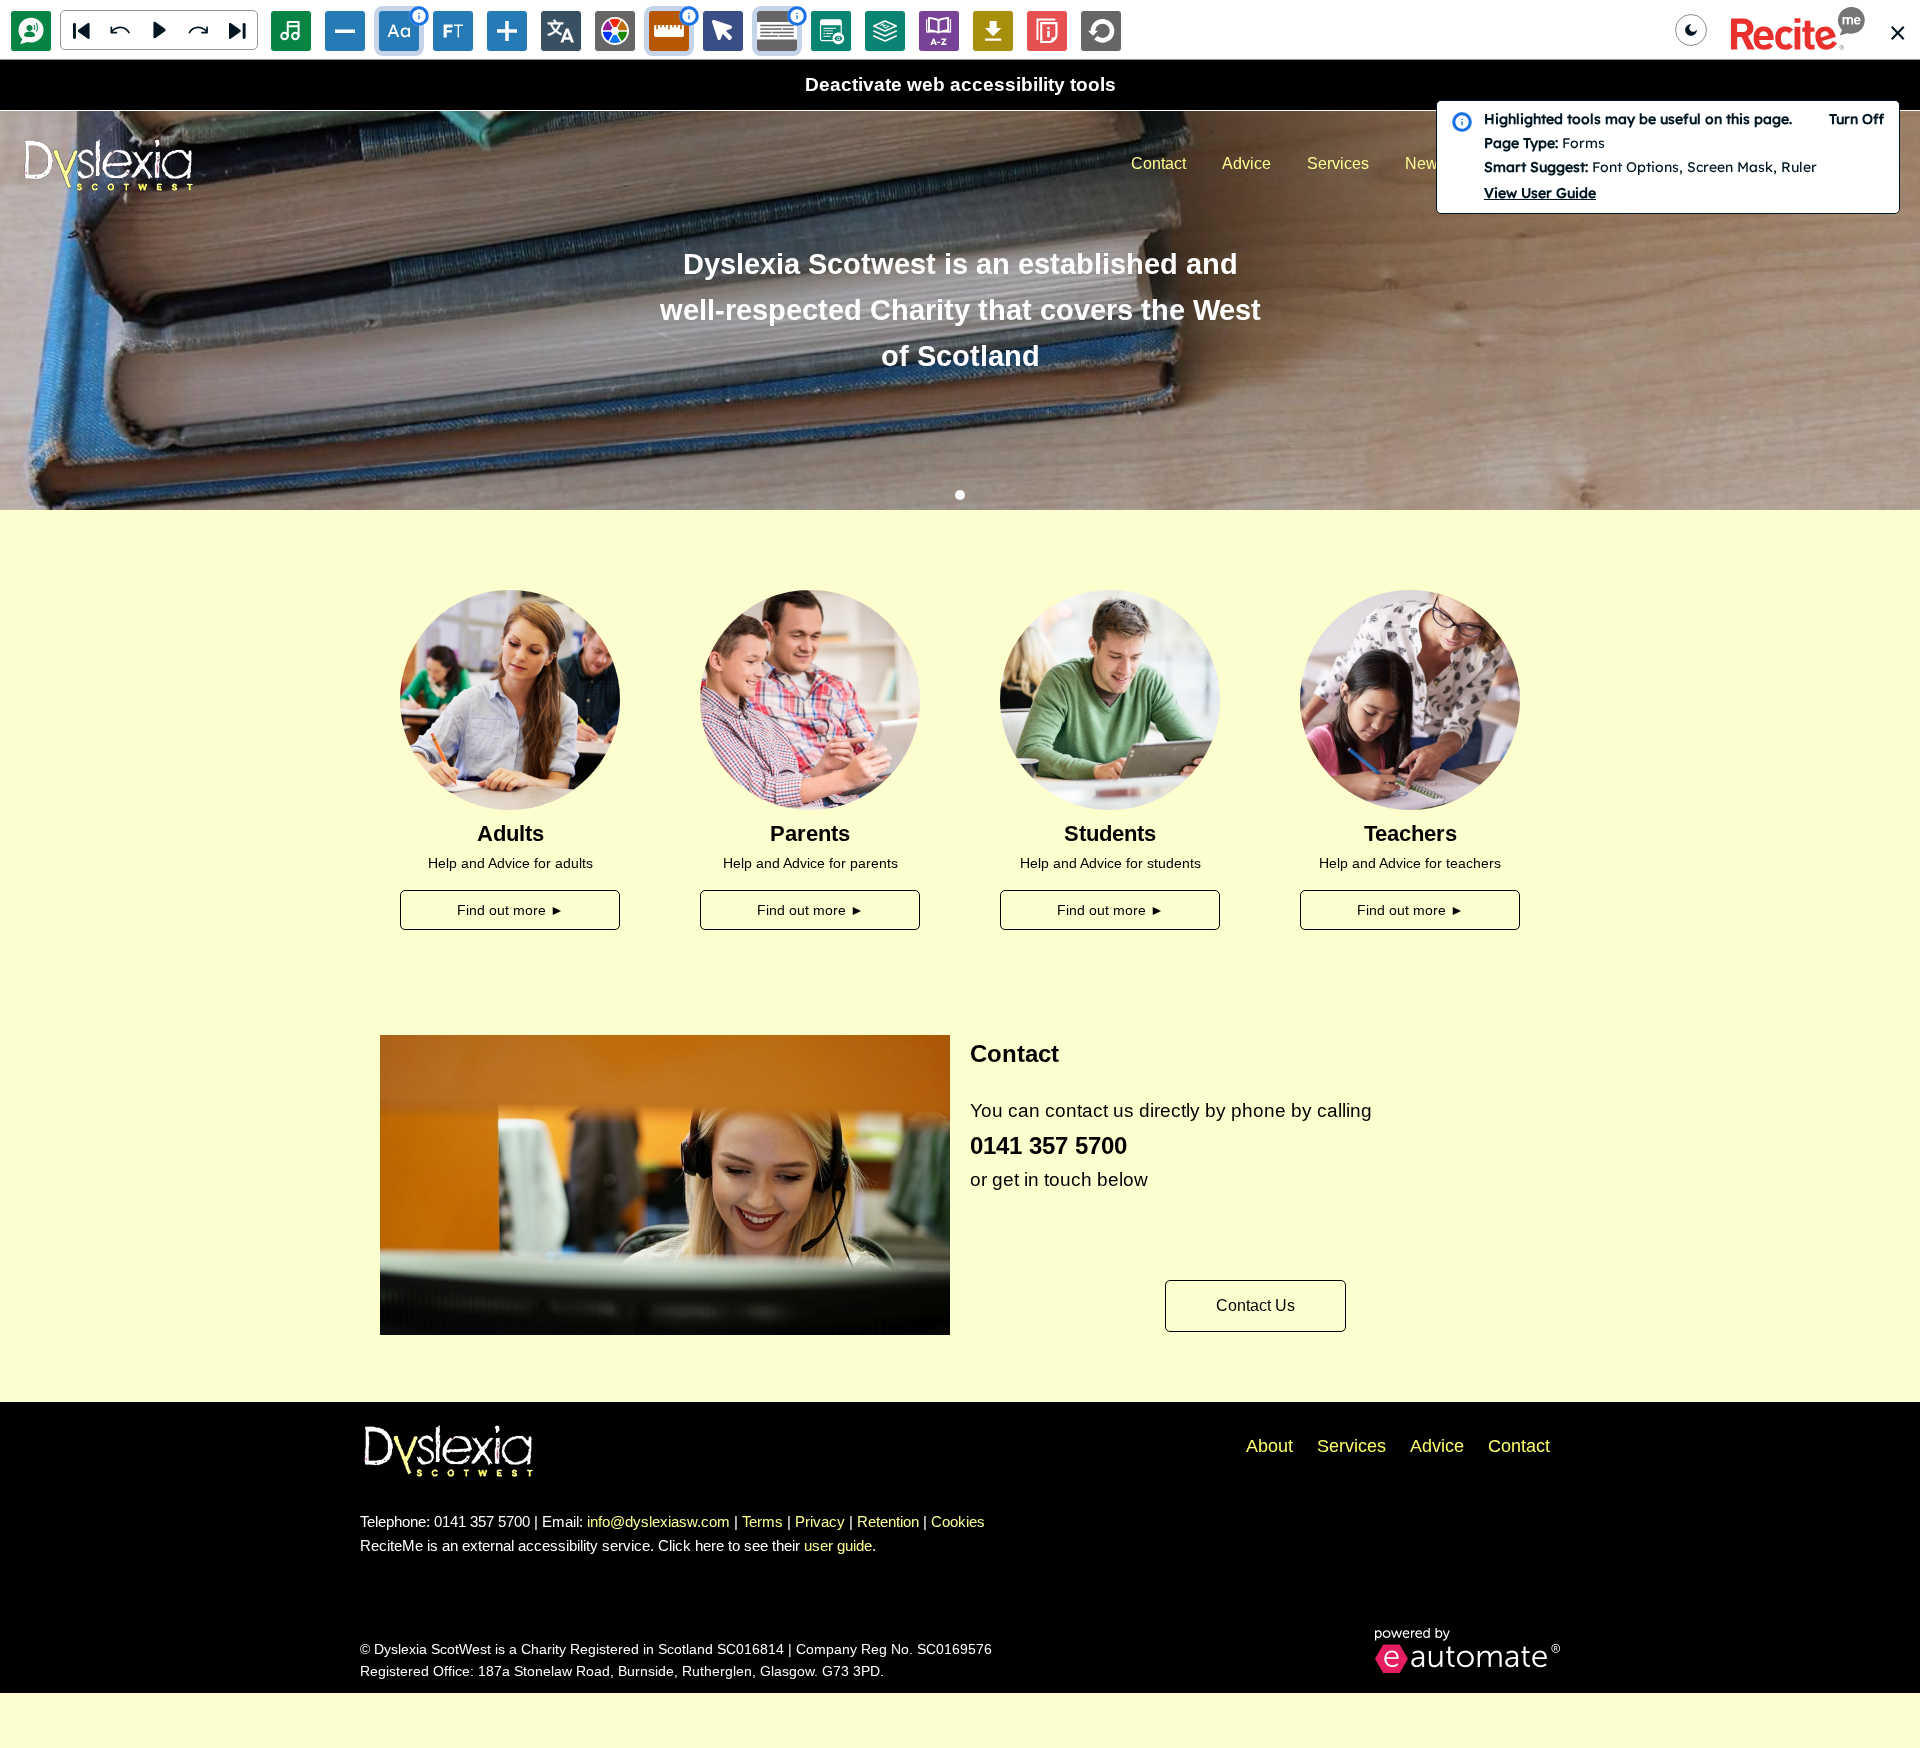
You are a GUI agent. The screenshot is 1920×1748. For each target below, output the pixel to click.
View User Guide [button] (1540, 193)
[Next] (237, 30)
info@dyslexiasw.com (658, 1521)
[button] (1798, 29)
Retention (888, 1521)
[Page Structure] (885, 31)
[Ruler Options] (669, 31)
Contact (1158, 163)
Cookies (958, 1521)
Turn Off (1856, 119)
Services (1338, 163)
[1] (960, 495)
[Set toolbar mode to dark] (1691, 30)
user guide (838, 1545)
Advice (1246, 163)
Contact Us (1255, 1305)
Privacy (820, 1521)
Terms (762, 1521)
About (1269, 1446)
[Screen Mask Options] (777, 31)
